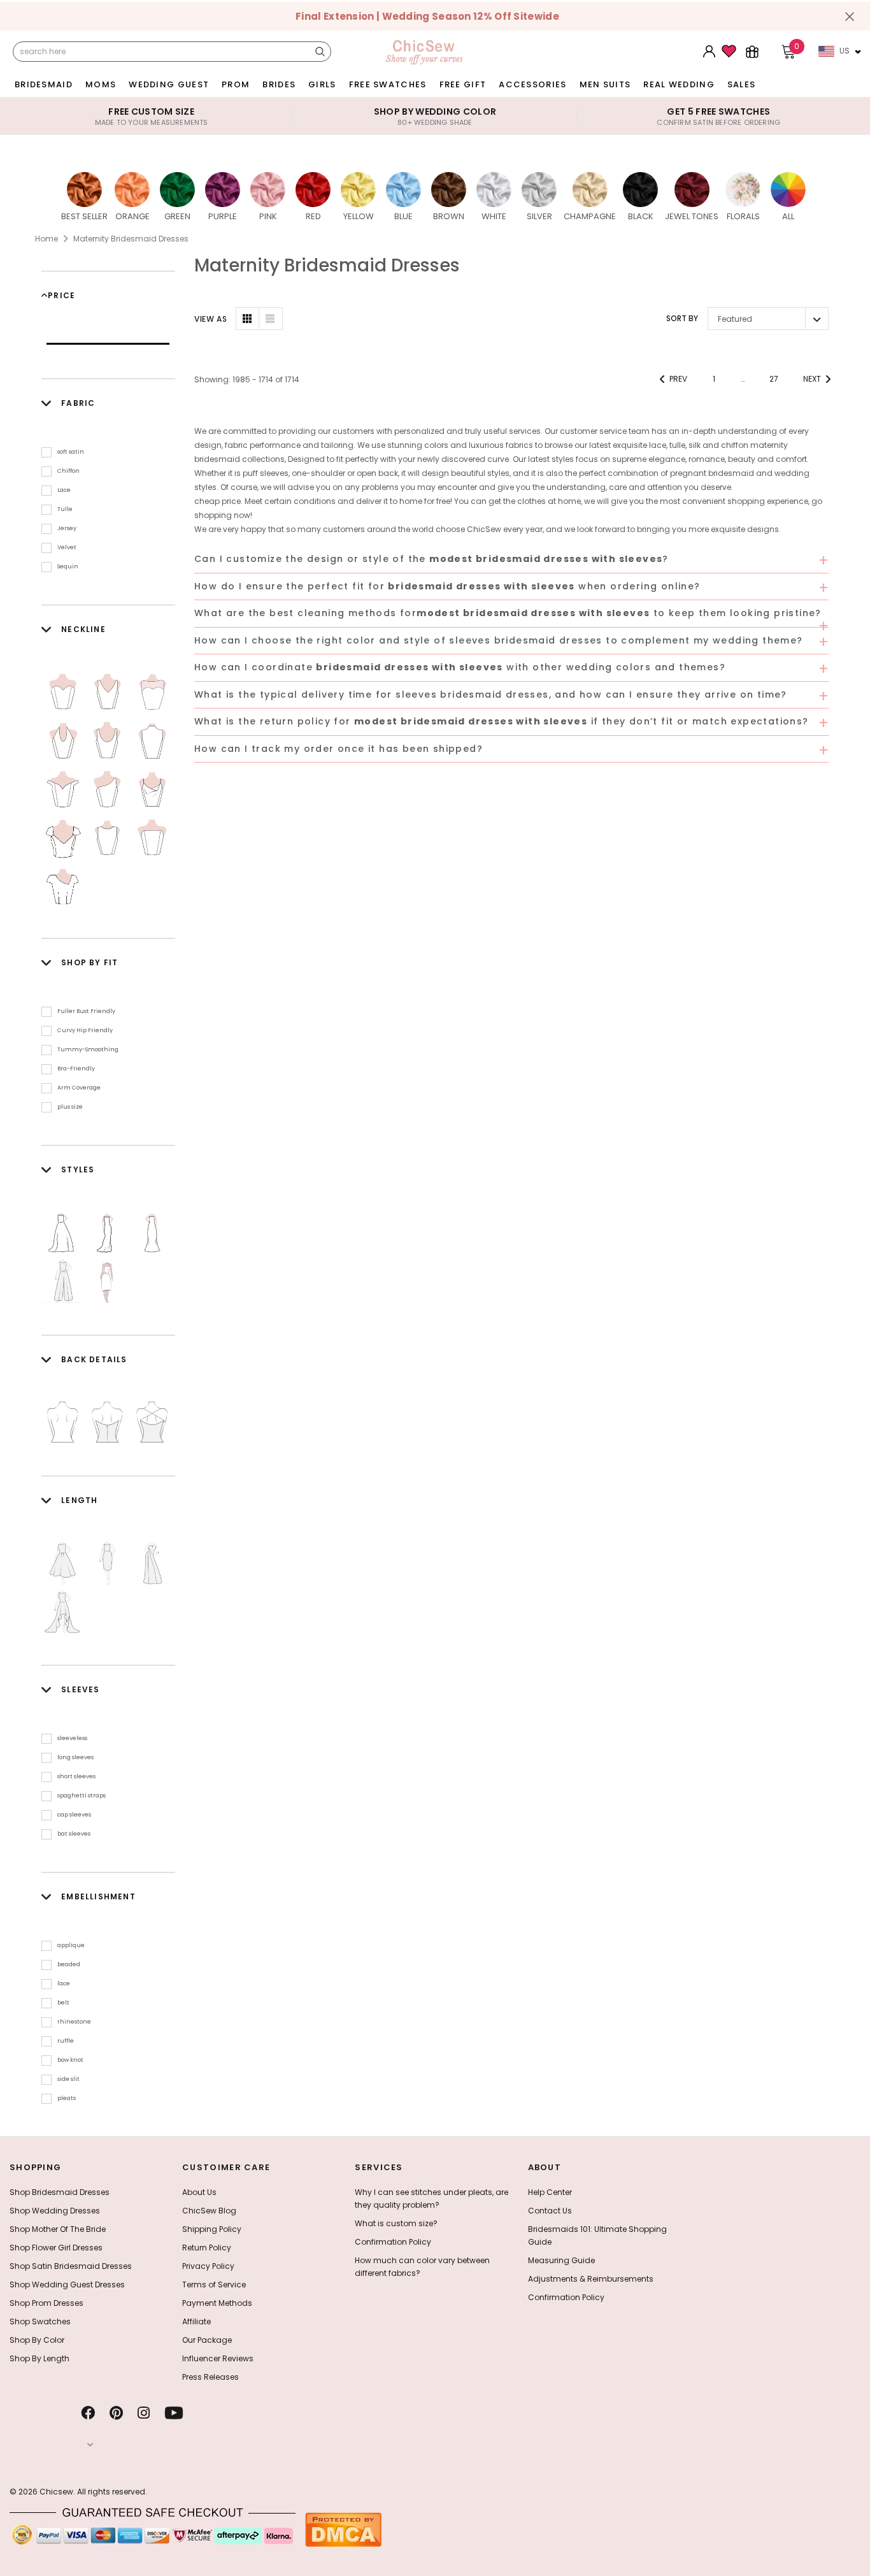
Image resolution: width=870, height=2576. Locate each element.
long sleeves (75, 1757)
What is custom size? (396, 2223)
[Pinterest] (116, 2413)
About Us (199, 2192)
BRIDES (279, 84)
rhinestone (74, 2022)
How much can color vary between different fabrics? (422, 2267)
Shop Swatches (40, 2321)
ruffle (66, 2041)
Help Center (550, 2192)
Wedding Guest (169, 84)
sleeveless (72, 1738)
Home (46, 239)
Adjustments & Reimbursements (591, 2279)
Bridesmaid (44, 84)
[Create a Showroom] (752, 52)
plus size (70, 1107)
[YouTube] (174, 2413)
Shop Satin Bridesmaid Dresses (71, 2266)
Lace (64, 490)
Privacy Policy (208, 2266)
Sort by (682, 318)
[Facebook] (88, 2413)
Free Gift (463, 84)
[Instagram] (144, 2413)
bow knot (70, 2060)
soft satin (71, 452)
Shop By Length (39, 2358)
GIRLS (322, 84)
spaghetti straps (82, 1795)
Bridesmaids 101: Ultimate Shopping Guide (597, 2235)
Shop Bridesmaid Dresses (60, 2192)
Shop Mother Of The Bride (58, 2229)
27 (774, 379)
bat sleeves (74, 1834)
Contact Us (550, 2211)
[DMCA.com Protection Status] (343, 2529)
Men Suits (605, 84)
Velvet (67, 547)
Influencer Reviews (218, 2358)
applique (71, 1945)
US (845, 51)
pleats (67, 2098)
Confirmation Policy (393, 2242)
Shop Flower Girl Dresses (56, 2248)
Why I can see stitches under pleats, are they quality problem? (431, 2198)
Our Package (207, 2340)
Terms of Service (214, 2285)
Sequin (68, 566)
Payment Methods (217, 2303)
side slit (68, 2079)
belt (63, 2003)
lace (64, 1983)
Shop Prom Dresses (46, 2303)
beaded (69, 1964)
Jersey (67, 528)
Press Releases (210, 2377)
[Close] (850, 17)
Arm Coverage (79, 1088)
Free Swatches (388, 84)
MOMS (101, 84)
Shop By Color (37, 2340)
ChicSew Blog (209, 2211)
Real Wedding (679, 84)
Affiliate (196, 2321)
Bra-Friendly (76, 1069)
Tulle (65, 509)
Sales (742, 84)
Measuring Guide (561, 2260)
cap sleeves (74, 1815)
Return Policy (207, 2248)
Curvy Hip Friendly (85, 1030)
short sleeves (76, 1776)
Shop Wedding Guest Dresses (67, 2285)
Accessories (532, 84)
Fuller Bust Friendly (86, 1011)
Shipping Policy (212, 2229)
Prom (236, 84)
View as (210, 319)
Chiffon (68, 471)
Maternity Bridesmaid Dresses (131, 239)
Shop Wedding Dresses (55, 2211)
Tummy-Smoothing (88, 1049)
